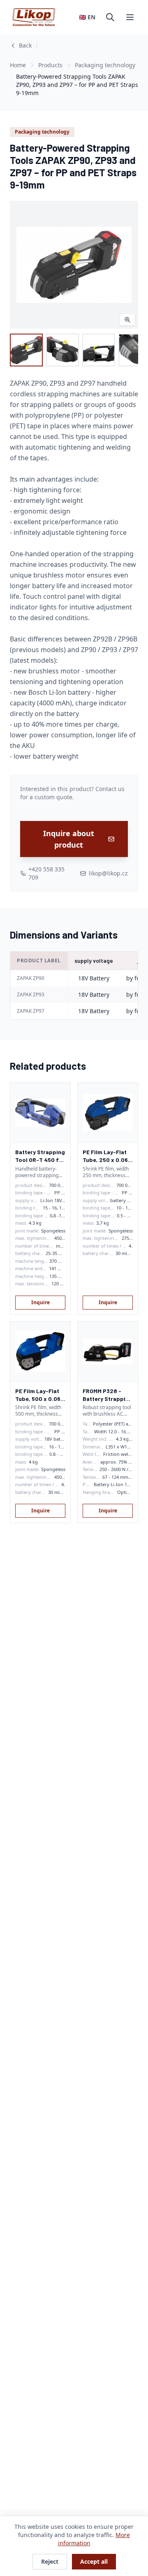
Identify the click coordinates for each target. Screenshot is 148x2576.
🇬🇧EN (87, 17)
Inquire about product (69, 839)
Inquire (40, 1302)
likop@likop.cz (108, 873)
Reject (50, 2561)
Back (25, 45)
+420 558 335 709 (46, 873)
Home (18, 65)
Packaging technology (105, 65)
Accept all (94, 2561)
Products (50, 65)
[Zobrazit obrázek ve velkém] (74, 265)
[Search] (110, 17)
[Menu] (130, 17)
